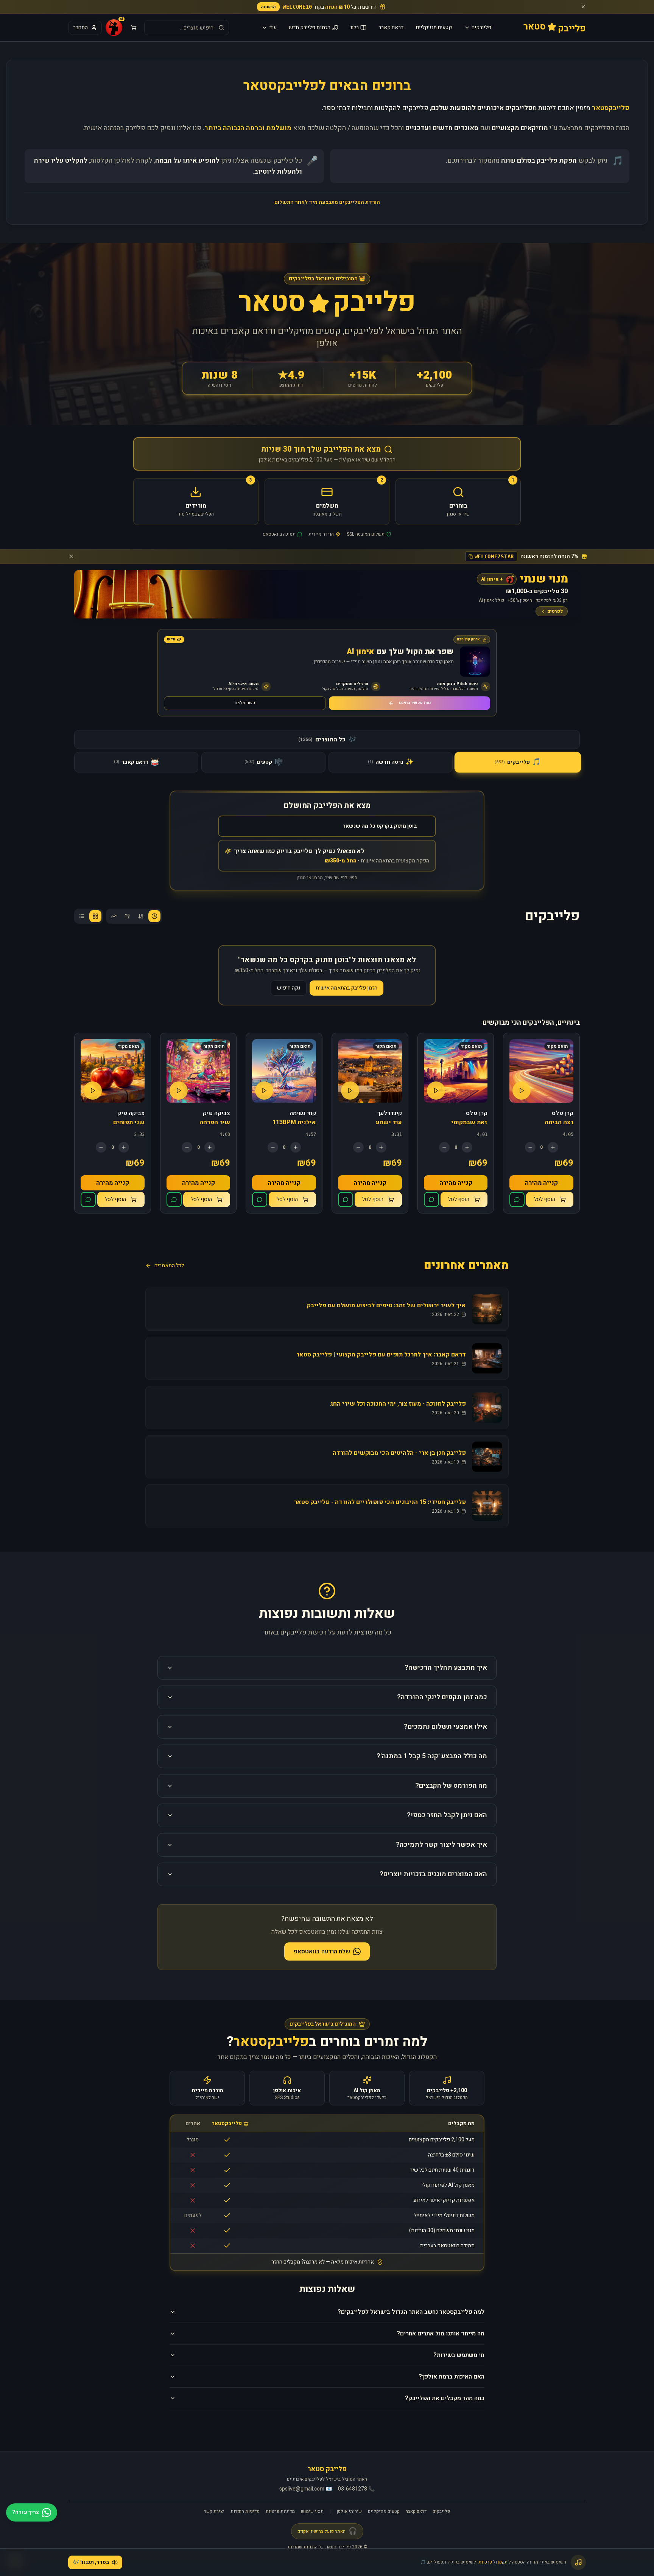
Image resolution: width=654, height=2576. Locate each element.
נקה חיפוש (289, 988)
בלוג (354, 27)
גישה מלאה (245, 703)
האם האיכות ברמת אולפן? (452, 2377)
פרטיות (485, 2562)
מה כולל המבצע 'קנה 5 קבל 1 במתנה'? (432, 1756)
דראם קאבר (391, 27)
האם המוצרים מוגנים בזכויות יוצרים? (433, 1874)
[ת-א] (127, 916)
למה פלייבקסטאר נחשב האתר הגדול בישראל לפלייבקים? (411, 2312)
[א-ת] (141, 916)
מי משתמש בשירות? (459, 2355)
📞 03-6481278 (356, 2489)
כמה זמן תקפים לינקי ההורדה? (442, 1697)
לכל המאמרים (169, 1266)
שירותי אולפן (349, 2511)
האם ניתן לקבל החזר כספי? (447, 1815)
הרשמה (268, 7)
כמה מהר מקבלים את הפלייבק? (445, 2398)
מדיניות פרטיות (280, 2511)
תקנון (503, 2562)
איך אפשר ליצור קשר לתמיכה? (441, 1845)
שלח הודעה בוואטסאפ (322, 1951)
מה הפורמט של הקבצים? (451, 1786)
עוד (273, 27)
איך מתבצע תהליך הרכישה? (446, 1668)
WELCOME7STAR (494, 556)
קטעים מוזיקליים (434, 27)
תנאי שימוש (312, 2511)
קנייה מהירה (541, 1183)
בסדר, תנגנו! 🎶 (91, 2562)
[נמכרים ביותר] (114, 916)
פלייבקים (481, 27)
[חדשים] (154, 916)
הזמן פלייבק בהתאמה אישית (346, 988)
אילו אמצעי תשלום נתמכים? (445, 1727)
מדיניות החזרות (245, 2511)
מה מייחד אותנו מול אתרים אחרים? (441, 2334)
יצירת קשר (214, 2511)
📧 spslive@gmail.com (306, 2489)
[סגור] (583, 7)
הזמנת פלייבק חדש (310, 27)
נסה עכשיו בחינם (415, 703)
